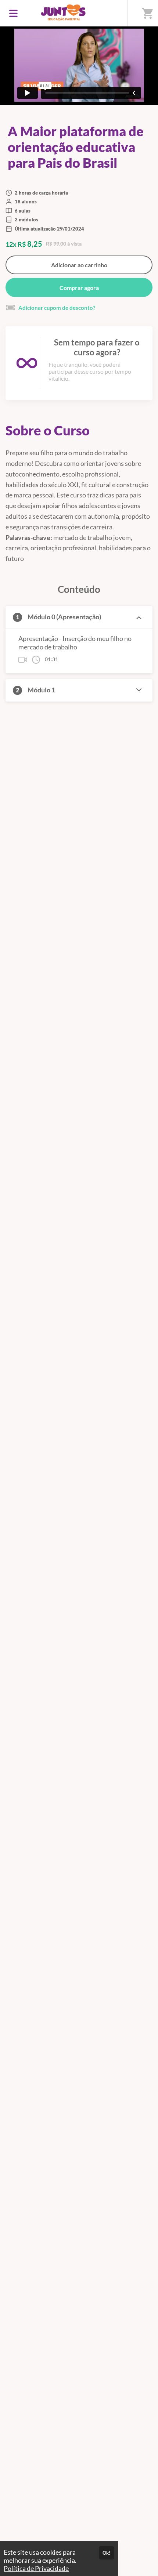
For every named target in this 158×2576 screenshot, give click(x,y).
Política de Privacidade (36, 2568)
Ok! (107, 2553)
